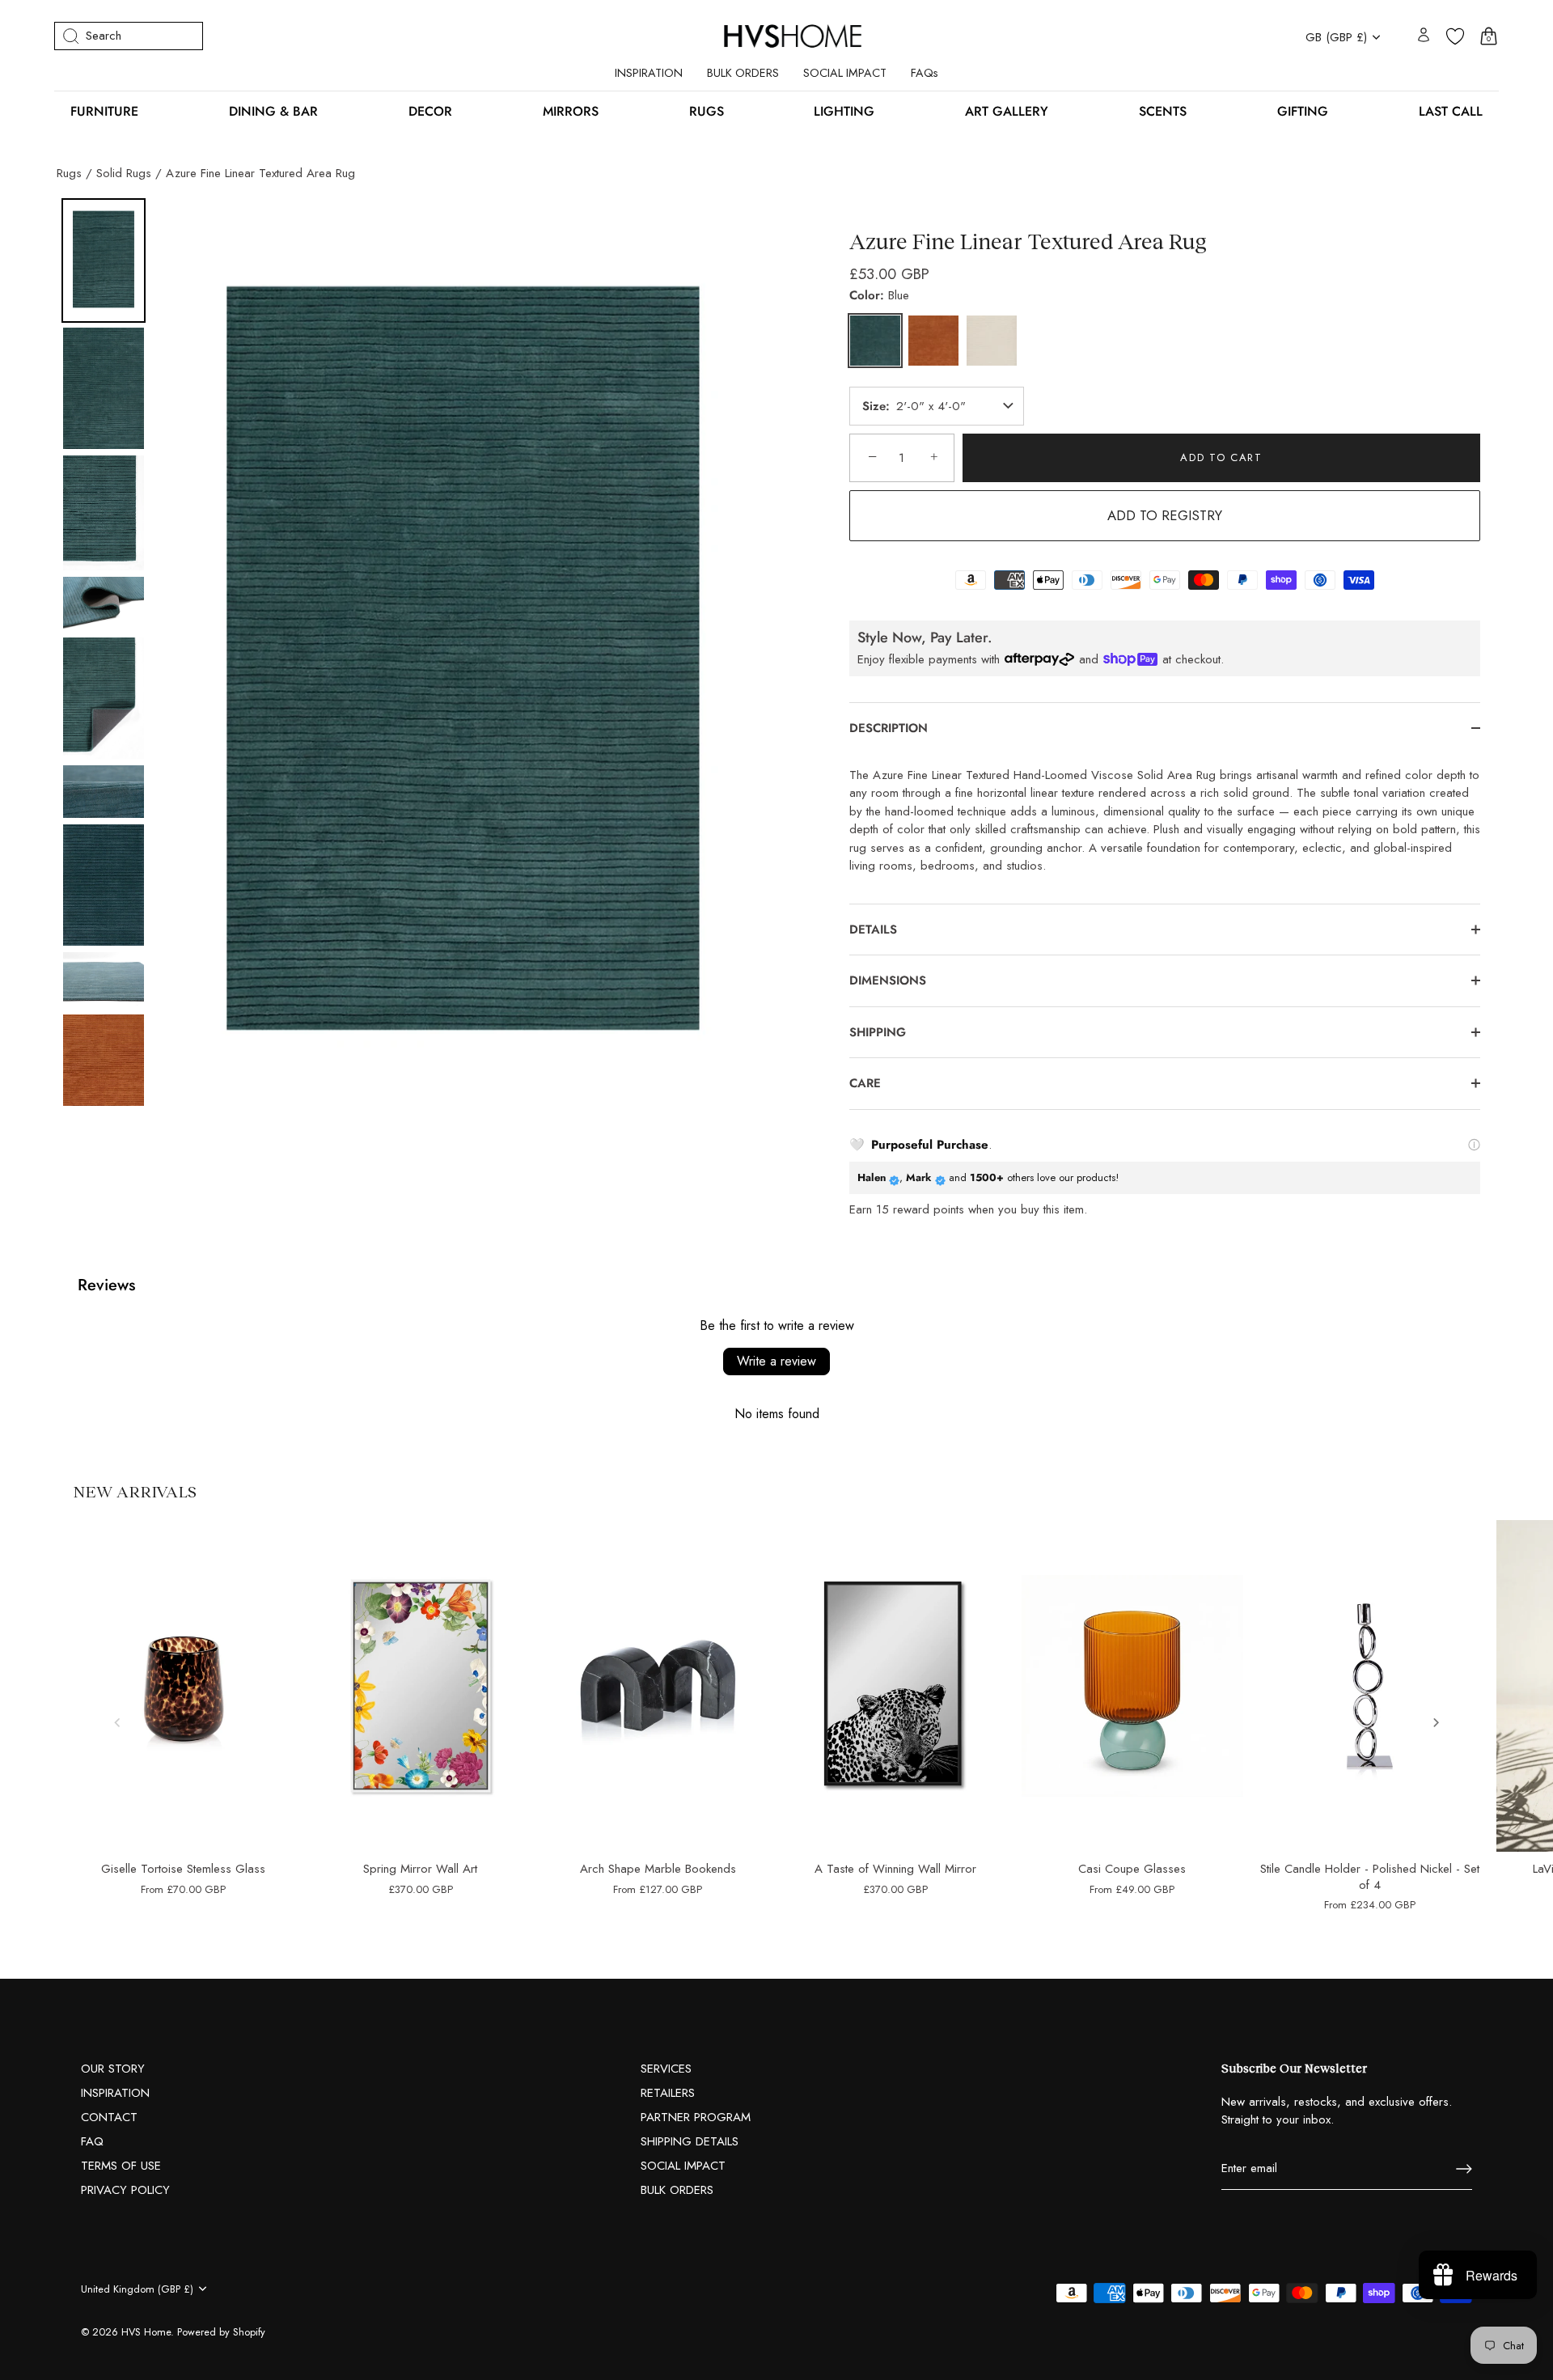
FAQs (925, 73)
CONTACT (109, 2117)
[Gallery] (417, 667)
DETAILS (873, 930)
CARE (865, 1083)
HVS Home (146, 2332)
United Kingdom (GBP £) (137, 2289)
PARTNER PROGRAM (696, 2117)
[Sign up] (1464, 2169)
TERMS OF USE (121, 2166)
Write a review (776, 1361)
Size (874, 407)
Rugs (69, 173)
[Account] (1424, 36)
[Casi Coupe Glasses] (1132, 1686)
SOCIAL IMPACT (845, 73)
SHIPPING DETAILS (690, 2141)
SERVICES (666, 2069)
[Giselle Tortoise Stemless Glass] (183, 1686)
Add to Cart (1221, 457)
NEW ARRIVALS (135, 1491)
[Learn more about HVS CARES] (1474, 1144)
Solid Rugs (124, 173)
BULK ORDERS (743, 73)
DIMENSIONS (890, 980)
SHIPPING (878, 1032)
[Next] (753, 667)
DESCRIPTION (889, 728)
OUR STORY (113, 2069)
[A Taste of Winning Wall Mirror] (895, 1686)
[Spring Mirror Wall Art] (420, 1686)
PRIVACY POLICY (125, 2190)
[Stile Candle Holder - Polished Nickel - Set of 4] (1370, 1686)
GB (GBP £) (1336, 38)
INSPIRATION (649, 73)
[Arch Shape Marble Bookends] (658, 1686)
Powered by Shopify (221, 2332)
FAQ (92, 2141)
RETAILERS (668, 2093)
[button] (117, 1722)
